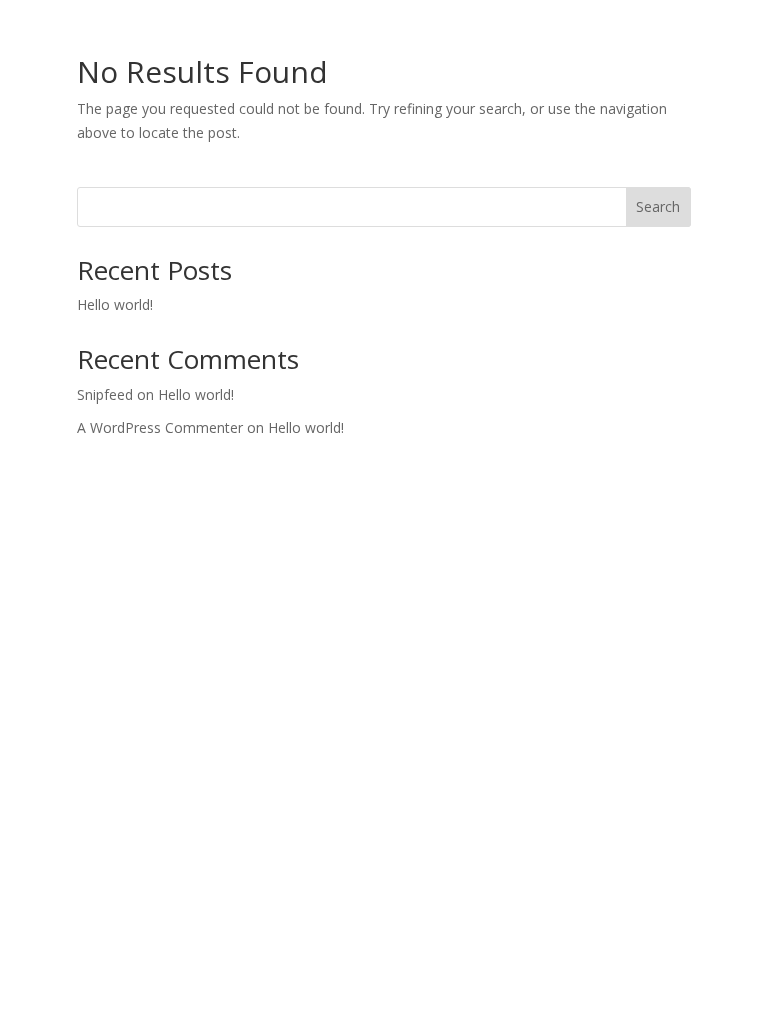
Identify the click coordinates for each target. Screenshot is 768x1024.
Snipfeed (105, 394)
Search (658, 206)
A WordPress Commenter (160, 427)
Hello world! (115, 304)
